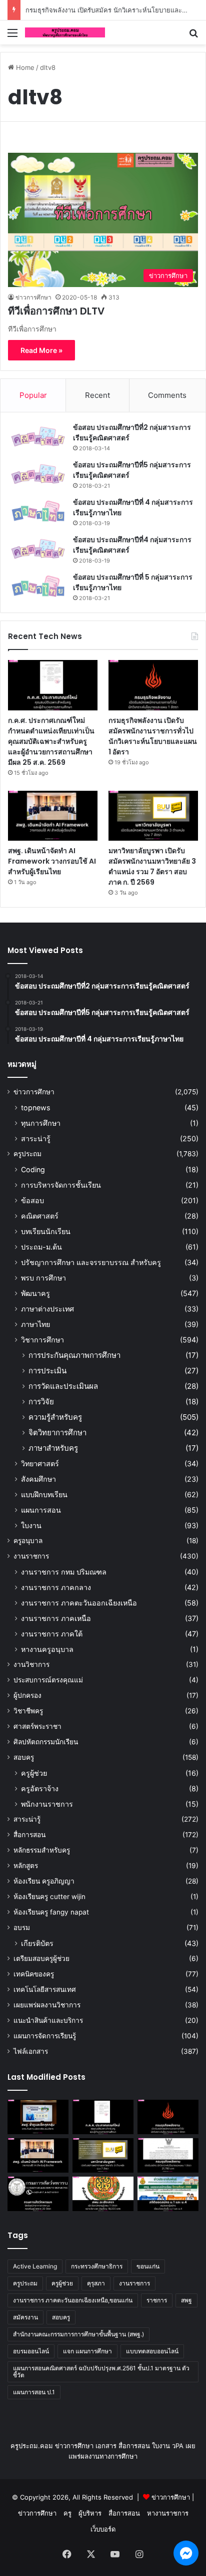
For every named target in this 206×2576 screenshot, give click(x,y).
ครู (67, 2513)
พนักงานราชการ (47, 1804)
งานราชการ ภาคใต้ (52, 1634)
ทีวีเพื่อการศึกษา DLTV (56, 311)
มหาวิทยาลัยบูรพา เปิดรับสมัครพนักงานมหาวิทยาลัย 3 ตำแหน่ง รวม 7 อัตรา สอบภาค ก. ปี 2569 (152, 866)
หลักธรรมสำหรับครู (42, 1850)
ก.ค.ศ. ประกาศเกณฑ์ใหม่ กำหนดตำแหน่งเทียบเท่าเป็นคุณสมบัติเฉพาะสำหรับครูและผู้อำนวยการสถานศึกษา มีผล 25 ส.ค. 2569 (51, 741)
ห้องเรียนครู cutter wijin (49, 1897)
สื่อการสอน (29, 1835)
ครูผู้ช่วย (34, 1773)
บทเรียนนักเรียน (46, 1231)
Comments (167, 395)
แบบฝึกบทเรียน (44, 1494)
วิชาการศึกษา (42, 1340)
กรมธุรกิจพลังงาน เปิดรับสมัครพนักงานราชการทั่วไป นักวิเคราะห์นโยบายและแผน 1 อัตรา (153, 736)
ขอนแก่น (148, 2266)
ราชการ (157, 2300)
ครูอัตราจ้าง (40, 1788)
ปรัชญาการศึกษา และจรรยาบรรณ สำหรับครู (91, 1262)
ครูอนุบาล (28, 1541)
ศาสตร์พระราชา (37, 1726)
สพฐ (186, 2300)
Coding (33, 1169)
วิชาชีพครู (28, 1711)
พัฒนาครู (35, 1293)
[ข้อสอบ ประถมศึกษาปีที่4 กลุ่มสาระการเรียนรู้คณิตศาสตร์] (38, 549)
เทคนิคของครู (34, 1974)
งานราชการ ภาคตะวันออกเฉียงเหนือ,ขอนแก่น (73, 2300)
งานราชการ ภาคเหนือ (56, 1618)
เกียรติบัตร (37, 1943)
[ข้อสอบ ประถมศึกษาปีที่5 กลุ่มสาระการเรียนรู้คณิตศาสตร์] (38, 474)
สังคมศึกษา (38, 1479)
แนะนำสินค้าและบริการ (48, 2020)
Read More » (41, 350)
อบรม (22, 1928)
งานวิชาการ (31, 1664)
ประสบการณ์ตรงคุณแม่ (48, 1680)
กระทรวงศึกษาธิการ (97, 2266)
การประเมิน (47, 1371)
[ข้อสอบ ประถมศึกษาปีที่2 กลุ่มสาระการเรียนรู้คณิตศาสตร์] (38, 437)
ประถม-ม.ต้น (41, 1247)
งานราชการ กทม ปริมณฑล (64, 1572)
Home (24, 67)
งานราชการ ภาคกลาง (56, 1587)
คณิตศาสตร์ (40, 1216)
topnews (35, 1108)
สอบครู (24, 1757)
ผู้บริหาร (90, 2513)
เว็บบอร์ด (103, 2529)
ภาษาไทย (35, 1324)
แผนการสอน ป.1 (34, 2392)
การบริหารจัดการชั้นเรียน (61, 1185)
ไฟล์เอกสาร (31, 2051)
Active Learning (35, 2266)
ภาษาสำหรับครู (53, 1448)
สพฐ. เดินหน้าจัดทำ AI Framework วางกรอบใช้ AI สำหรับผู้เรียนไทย (52, 861)
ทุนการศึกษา (41, 1123)
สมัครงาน (25, 2317)
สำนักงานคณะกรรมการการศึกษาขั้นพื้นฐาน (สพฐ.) (78, 2334)
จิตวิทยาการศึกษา (57, 1433)
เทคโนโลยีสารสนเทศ (45, 1989)
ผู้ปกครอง (27, 1695)
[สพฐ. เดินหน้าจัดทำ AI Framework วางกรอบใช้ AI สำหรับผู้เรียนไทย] (53, 816)
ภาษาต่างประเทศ (47, 1309)
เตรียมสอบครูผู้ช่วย (41, 1958)
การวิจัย (41, 1402)
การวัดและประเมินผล (63, 1386)
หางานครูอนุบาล (47, 1649)
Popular (33, 395)
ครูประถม (27, 1154)
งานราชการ (31, 1556)
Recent (97, 395)
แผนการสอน (41, 1510)
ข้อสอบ (32, 1200)
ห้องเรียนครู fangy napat (51, 1912)
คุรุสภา (96, 2283)
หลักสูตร (26, 1866)
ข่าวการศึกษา (33, 297)
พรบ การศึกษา (43, 1278)
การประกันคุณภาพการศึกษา (74, 1355)
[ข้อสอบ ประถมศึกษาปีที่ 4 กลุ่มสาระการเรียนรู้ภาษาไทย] (38, 511)
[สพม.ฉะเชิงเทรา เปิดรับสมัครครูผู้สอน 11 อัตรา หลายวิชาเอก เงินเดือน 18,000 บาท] (103, 2194)
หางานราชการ (168, 2513)
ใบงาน (31, 1525)
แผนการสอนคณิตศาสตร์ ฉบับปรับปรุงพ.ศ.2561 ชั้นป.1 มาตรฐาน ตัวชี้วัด (101, 2372)
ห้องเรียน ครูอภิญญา (44, 1881)
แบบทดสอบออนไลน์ (152, 2351)
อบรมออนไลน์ (31, 2351)
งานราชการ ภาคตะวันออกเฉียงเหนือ (79, 1603)
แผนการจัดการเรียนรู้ (45, 2036)
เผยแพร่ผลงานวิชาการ (47, 2005)
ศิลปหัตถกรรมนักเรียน (46, 1742)
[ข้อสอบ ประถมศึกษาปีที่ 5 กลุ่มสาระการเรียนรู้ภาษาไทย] (38, 586)
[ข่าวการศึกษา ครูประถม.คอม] (65, 32)
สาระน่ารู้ (36, 1138)
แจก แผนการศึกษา (87, 2351)
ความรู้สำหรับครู (55, 1417)
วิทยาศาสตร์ (40, 1463)
